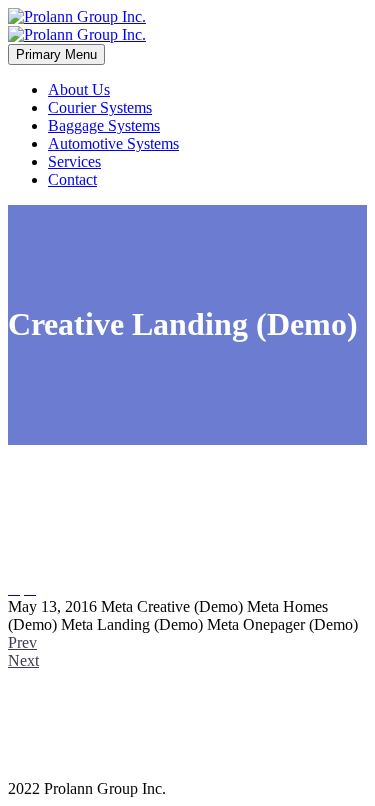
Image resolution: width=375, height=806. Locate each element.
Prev (22, 642)
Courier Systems (100, 107)
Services (74, 161)
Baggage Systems (104, 125)
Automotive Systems (113, 143)
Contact (72, 179)
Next (23, 660)
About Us (79, 89)
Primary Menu (56, 54)
